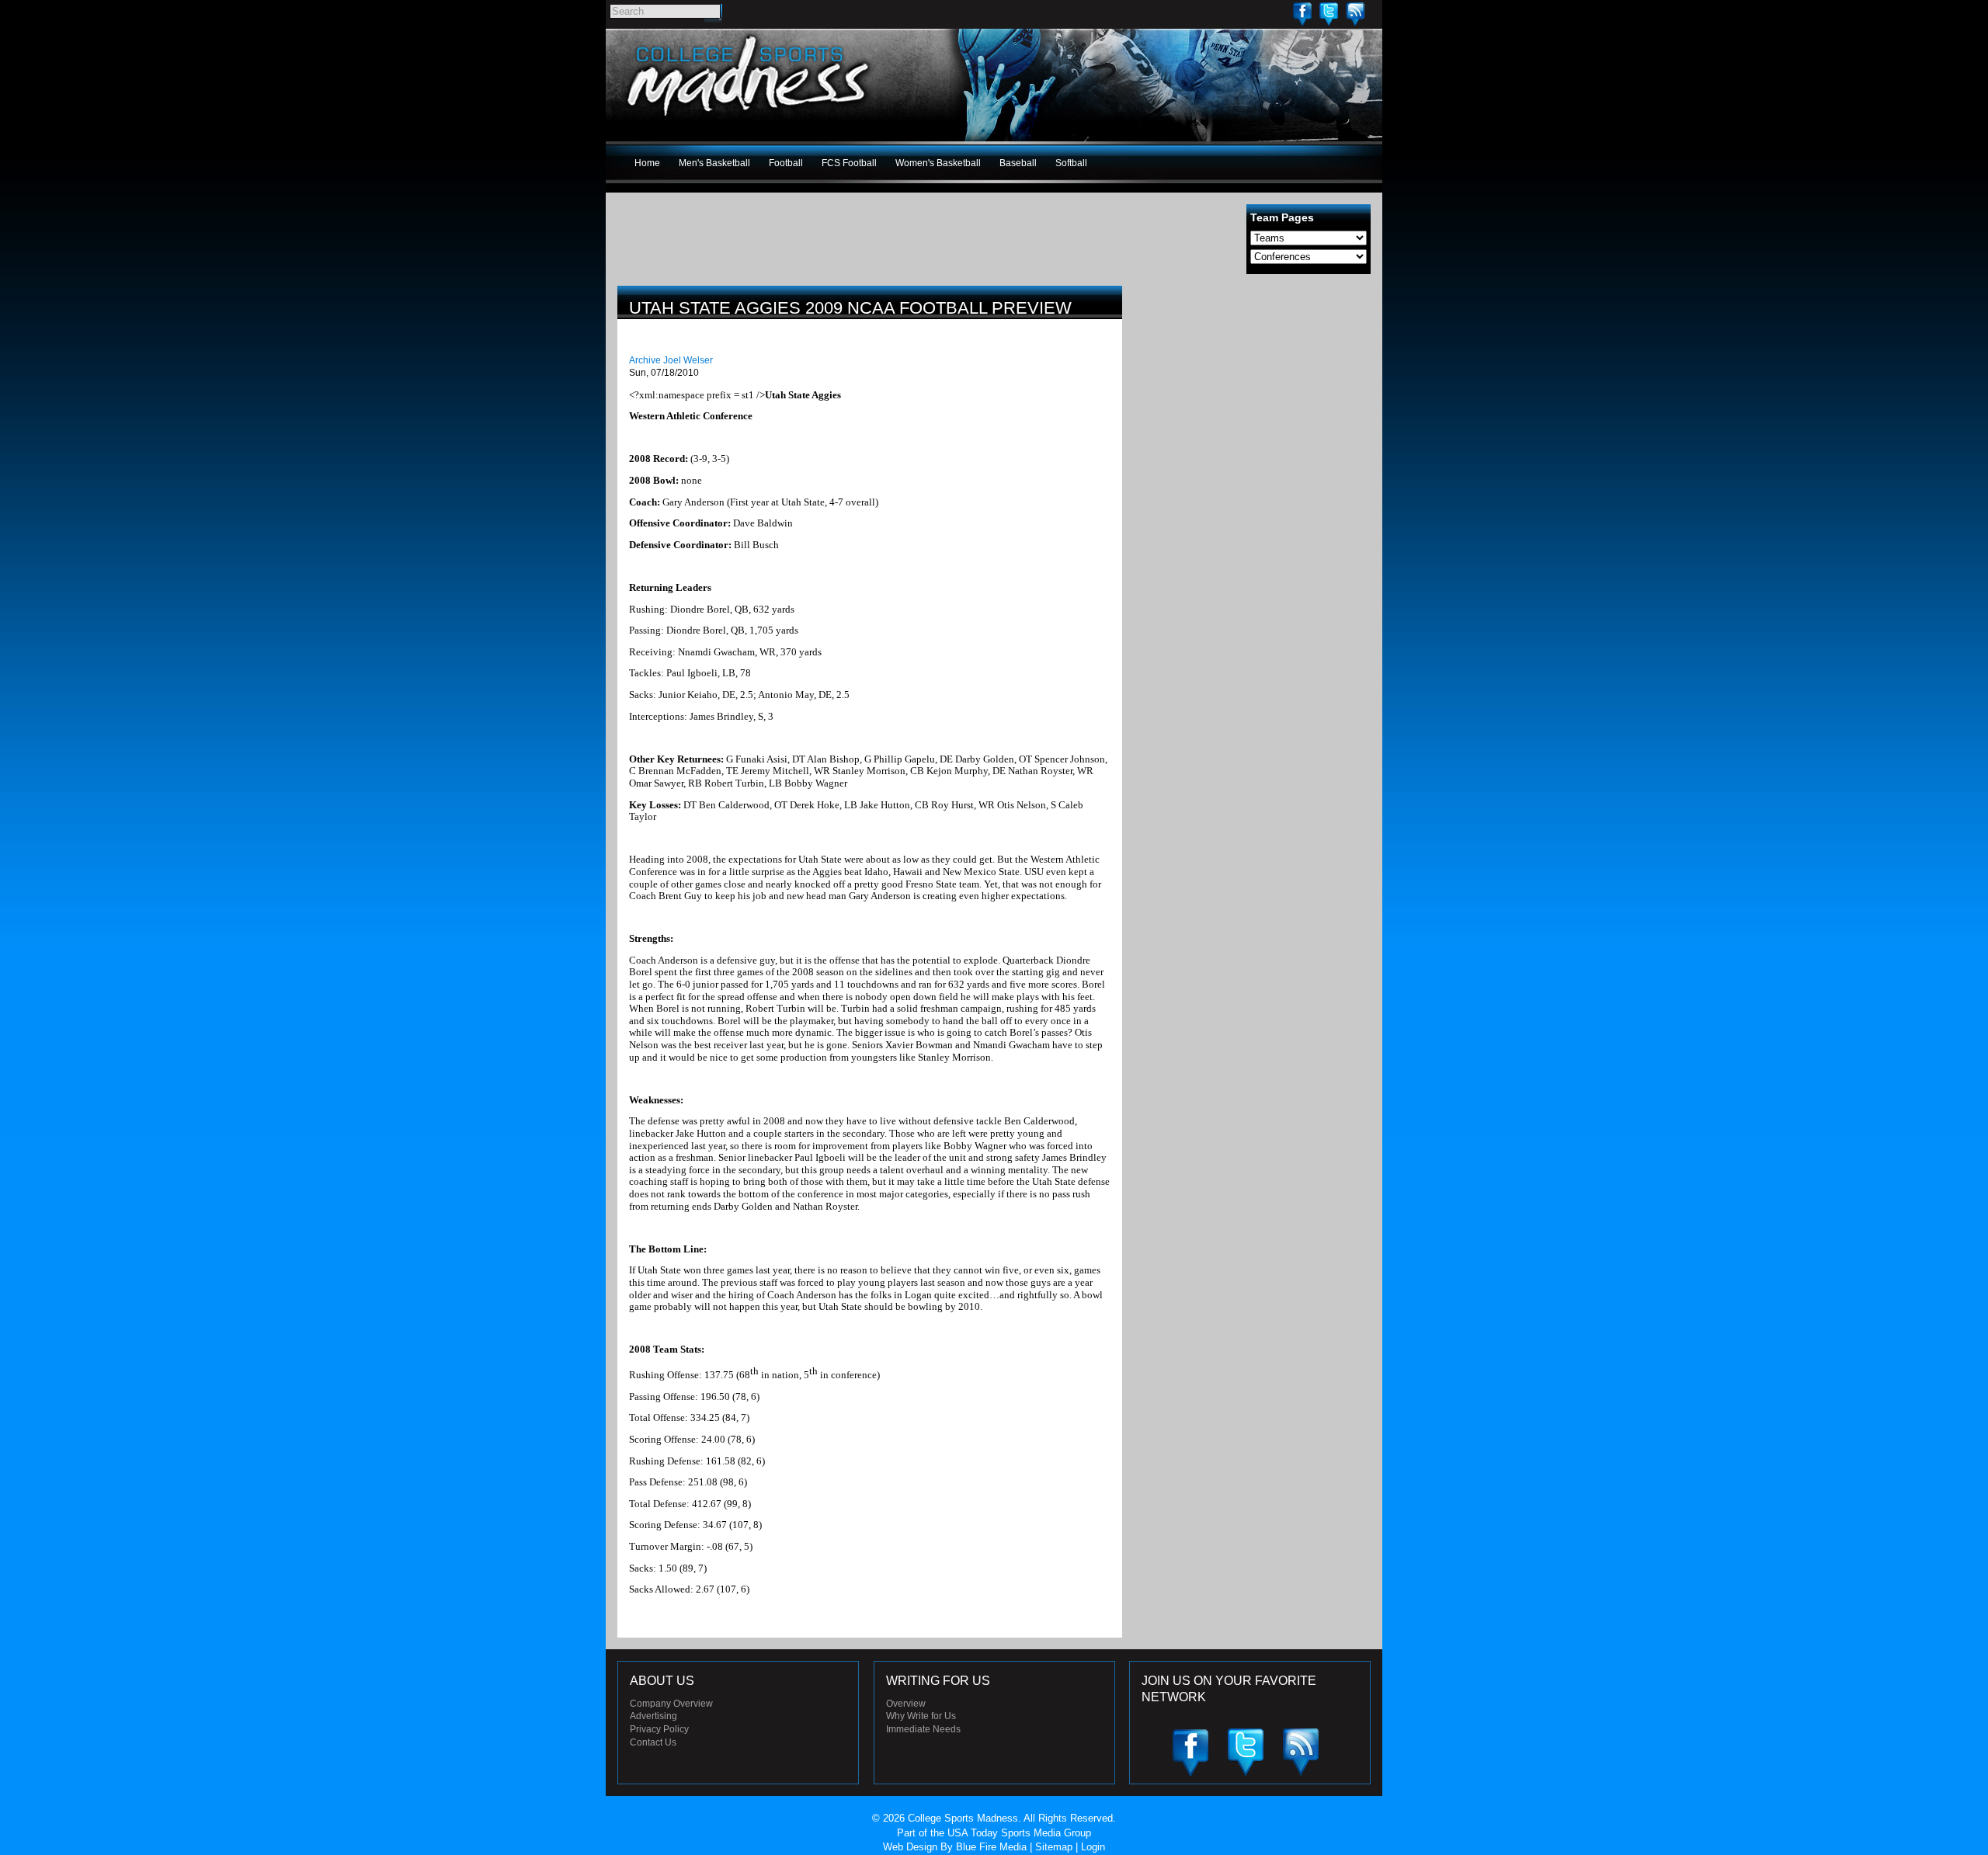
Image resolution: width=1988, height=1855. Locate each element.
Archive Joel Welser (671, 360)
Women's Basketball (938, 163)
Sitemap (1054, 1847)
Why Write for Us (921, 1716)
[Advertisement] (1254, 394)
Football (786, 163)
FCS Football (849, 163)
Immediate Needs (923, 1729)
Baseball (1018, 163)
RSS (1355, 14)
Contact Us (653, 1742)
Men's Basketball (714, 163)
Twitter (1329, 14)
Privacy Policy (659, 1729)
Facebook (1302, 14)
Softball (1071, 163)
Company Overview (671, 1704)
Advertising (653, 1716)
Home (647, 163)
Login (1093, 1847)
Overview (906, 1704)
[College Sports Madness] (749, 120)
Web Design (910, 1847)
